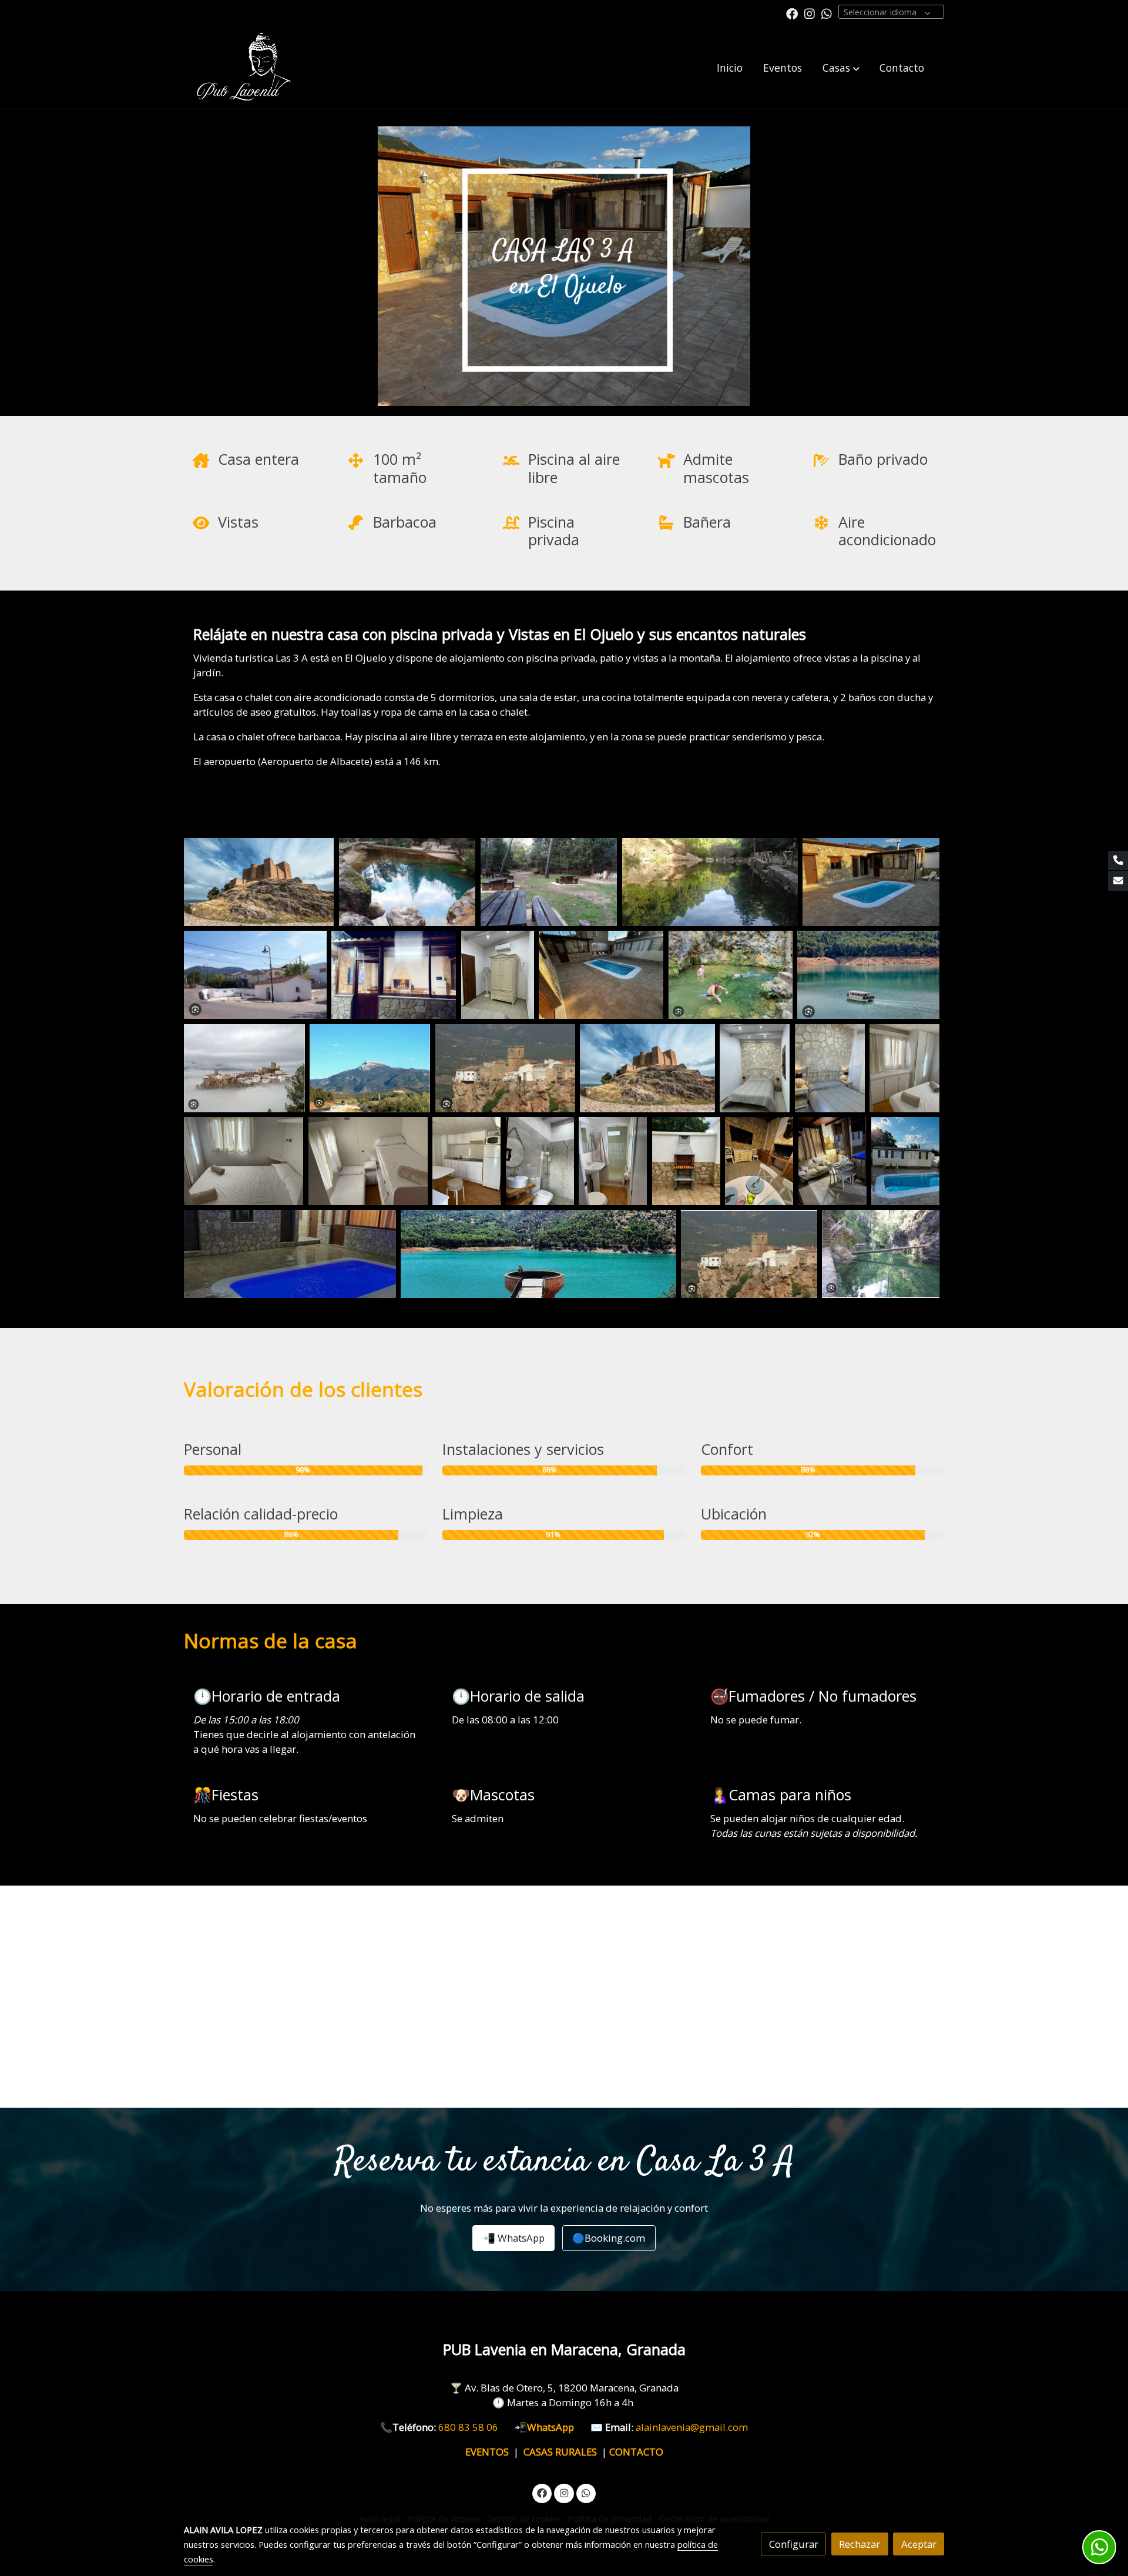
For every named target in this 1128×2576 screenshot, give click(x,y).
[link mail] (1118, 881)
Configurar (794, 2544)
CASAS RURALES (563, 2452)
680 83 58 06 (476, 2427)
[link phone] (1118, 861)
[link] (241, 68)
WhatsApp (559, 2427)
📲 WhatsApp (514, 2238)
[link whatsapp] (827, 13)
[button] (841, 68)
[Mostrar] (259, 882)
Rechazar (860, 2544)
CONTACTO (636, 2452)
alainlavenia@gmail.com (692, 2427)
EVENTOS (489, 2452)
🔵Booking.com (609, 2238)
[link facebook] (792, 13)
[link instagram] (810, 13)
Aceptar (919, 2544)
